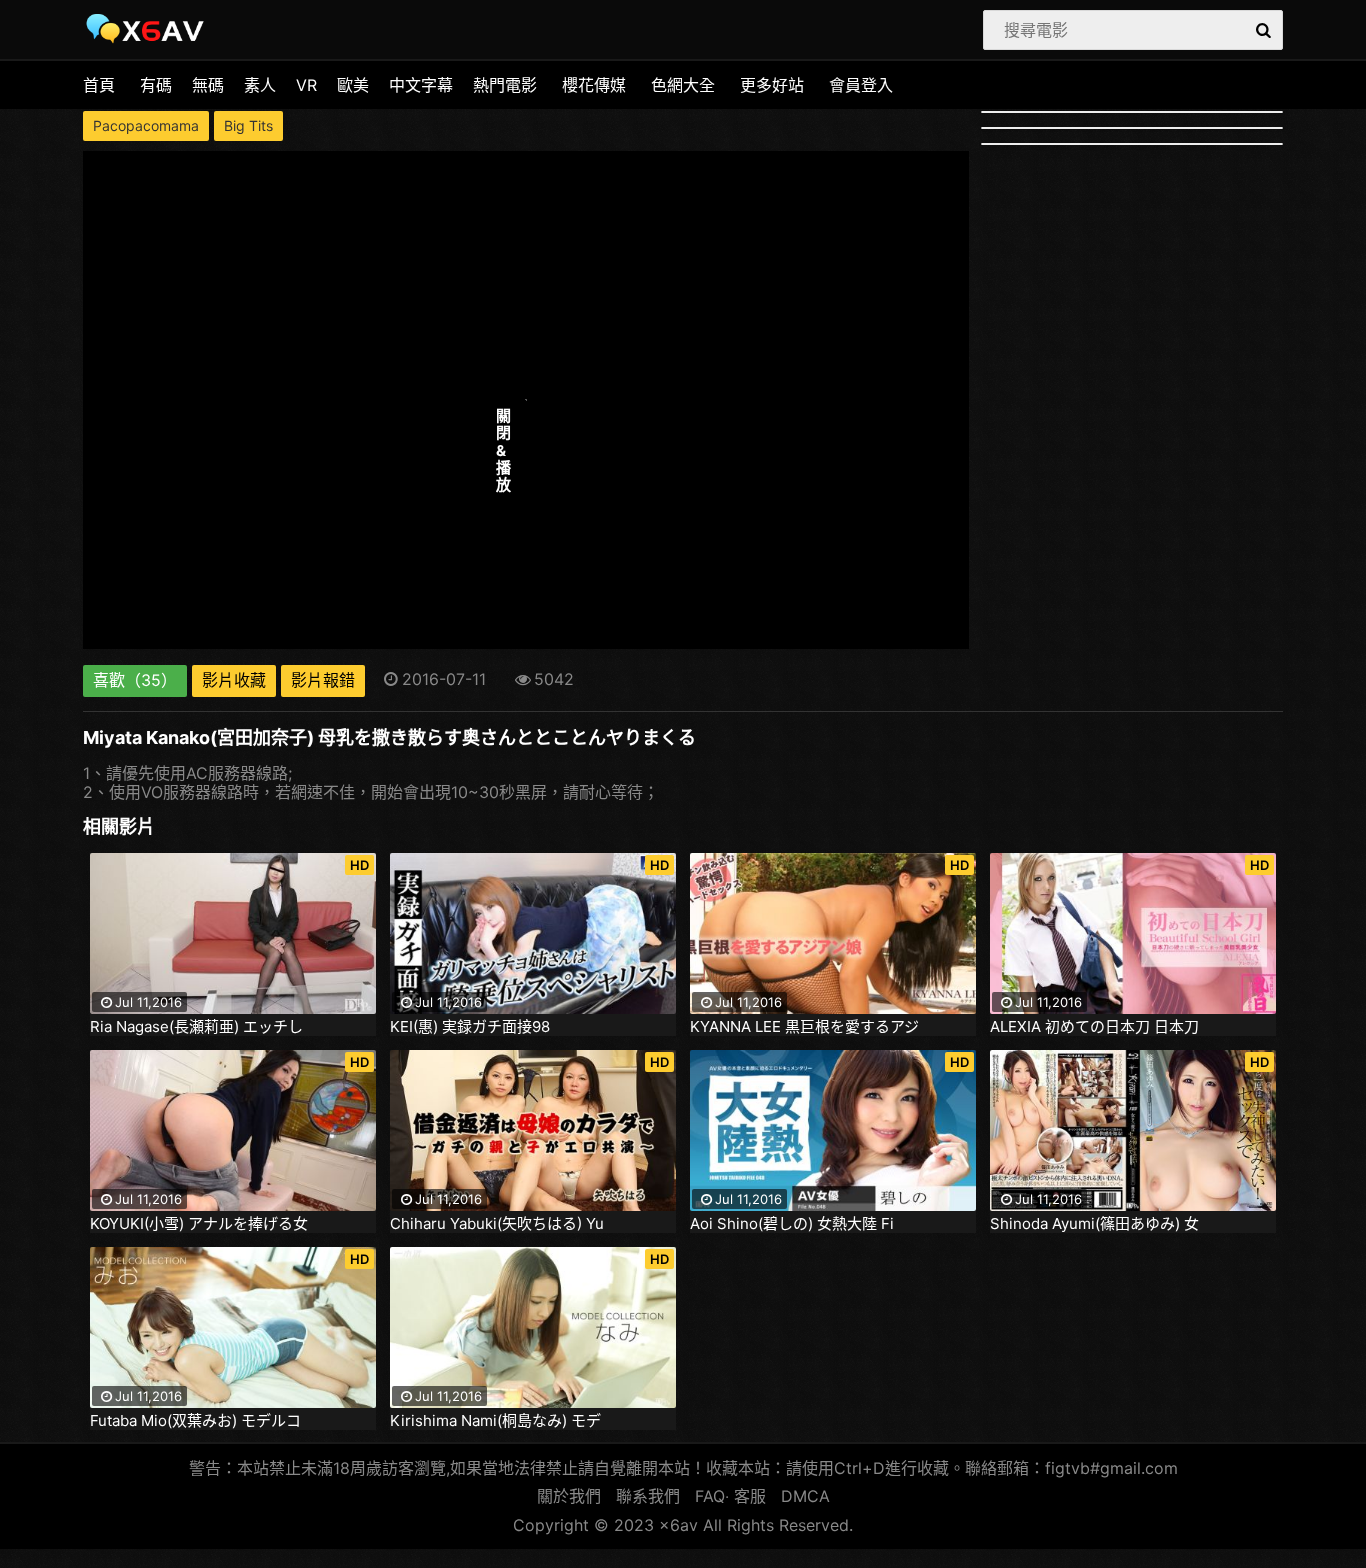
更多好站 (772, 85)
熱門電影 (505, 85)
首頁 (99, 85)
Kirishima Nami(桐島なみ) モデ (495, 1421)
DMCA (805, 1496)
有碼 (156, 85)
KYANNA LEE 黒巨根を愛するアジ (804, 1027)
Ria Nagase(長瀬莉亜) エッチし (196, 1027)
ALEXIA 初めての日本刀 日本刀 (1094, 1027)
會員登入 (861, 85)
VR (306, 85)
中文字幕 (421, 85)
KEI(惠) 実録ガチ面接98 (470, 1027)
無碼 (208, 85)
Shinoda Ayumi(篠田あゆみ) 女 (1094, 1224)
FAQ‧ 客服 (730, 1496)
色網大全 (683, 85)
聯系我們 (648, 1496)
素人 (260, 85)
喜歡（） (135, 680)
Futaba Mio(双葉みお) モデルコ (195, 1421)
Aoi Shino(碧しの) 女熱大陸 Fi (792, 1224)
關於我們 (569, 1496)
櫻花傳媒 (594, 85)
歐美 (353, 85)
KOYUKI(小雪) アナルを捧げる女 (199, 1224)
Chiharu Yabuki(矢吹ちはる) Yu (497, 1224)
